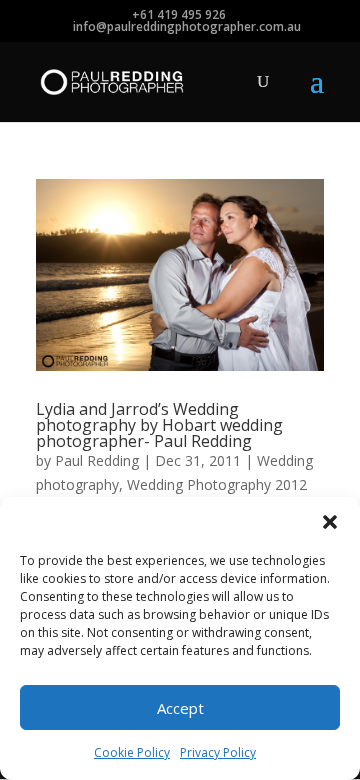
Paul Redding (97, 460)
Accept (180, 708)
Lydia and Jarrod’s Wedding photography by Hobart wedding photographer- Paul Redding (159, 425)
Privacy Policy (218, 752)
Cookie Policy (132, 752)
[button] (330, 522)
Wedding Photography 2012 (217, 484)
